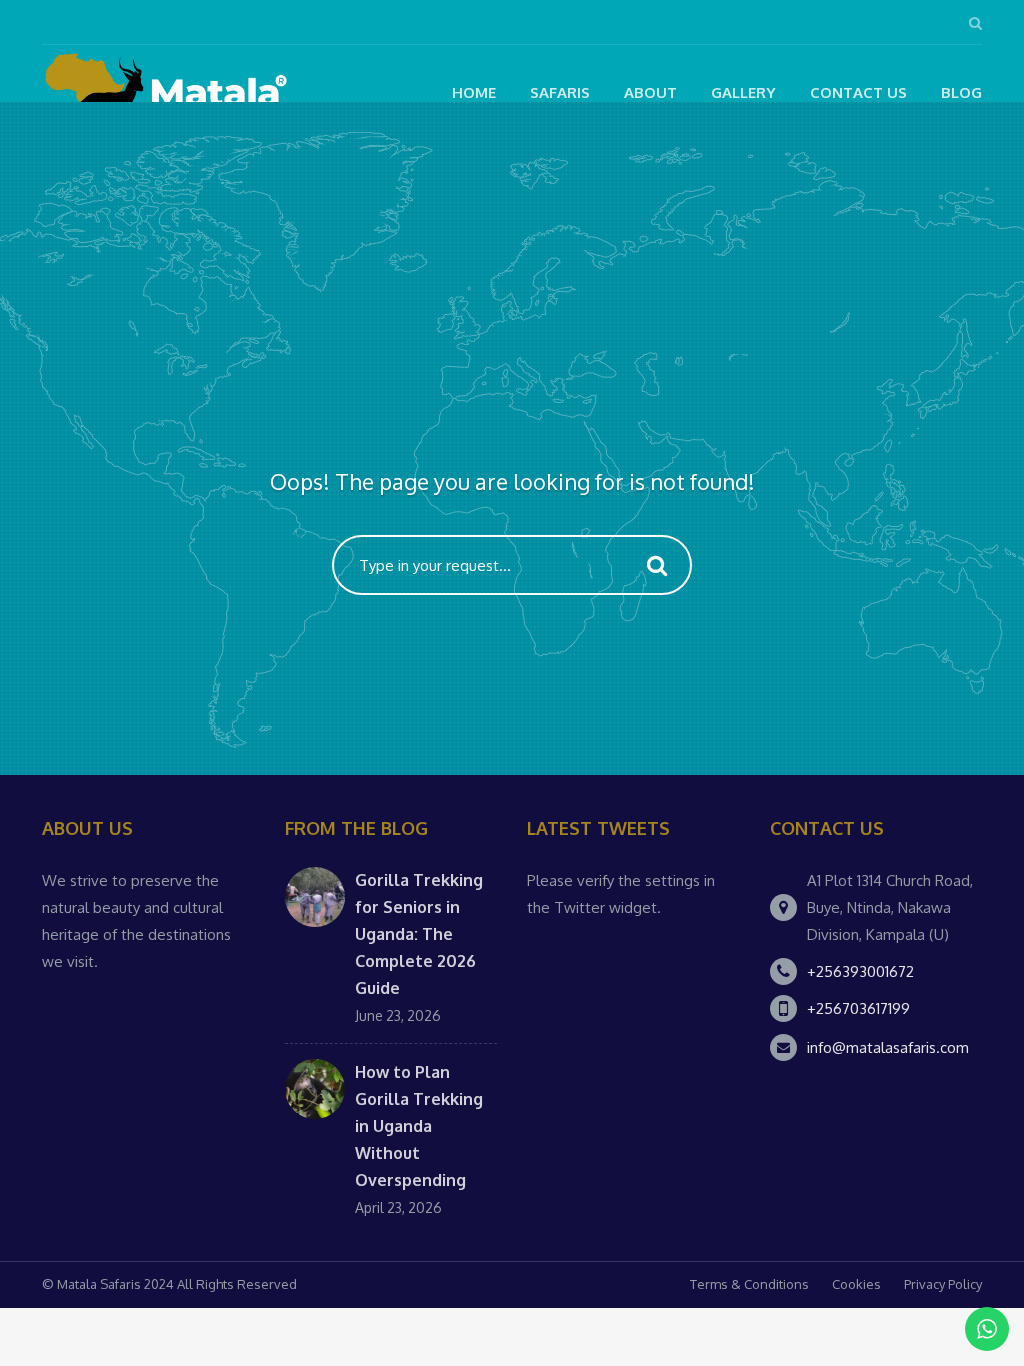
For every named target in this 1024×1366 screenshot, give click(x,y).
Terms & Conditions (749, 1284)
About (650, 92)
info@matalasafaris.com (888, 1047)
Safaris (560, 92)
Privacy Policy (943, 1284)
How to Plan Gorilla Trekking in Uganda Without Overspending (419, 1126)
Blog (961, 92)
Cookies (856, 1284)
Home (474, 92)
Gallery (743, 92)
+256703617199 (858, 1008)
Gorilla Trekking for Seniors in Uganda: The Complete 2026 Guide (419, 934)
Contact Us (858, 92)
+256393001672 (860, 971)
